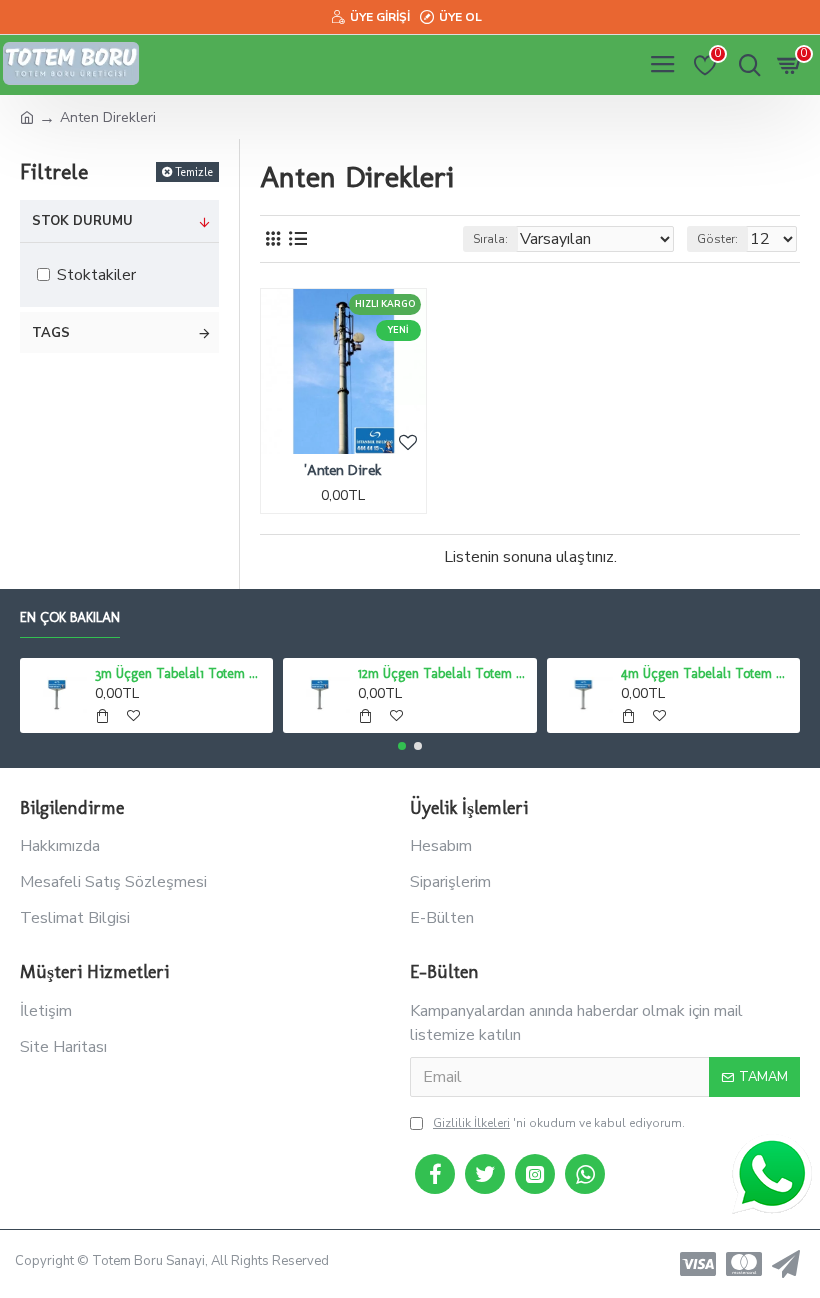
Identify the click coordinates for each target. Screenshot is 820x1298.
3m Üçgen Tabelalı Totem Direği (180, 673)
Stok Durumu (82, 221)
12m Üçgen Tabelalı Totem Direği (443, 673)
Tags (51, 333)
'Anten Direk (343, 470)
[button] (402, 746)
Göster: (717, 239)
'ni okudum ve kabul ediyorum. (559, 1123)
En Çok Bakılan (70, 617)
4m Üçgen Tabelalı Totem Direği (706, 673)
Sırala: (490, 239)
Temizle (194, 172)
